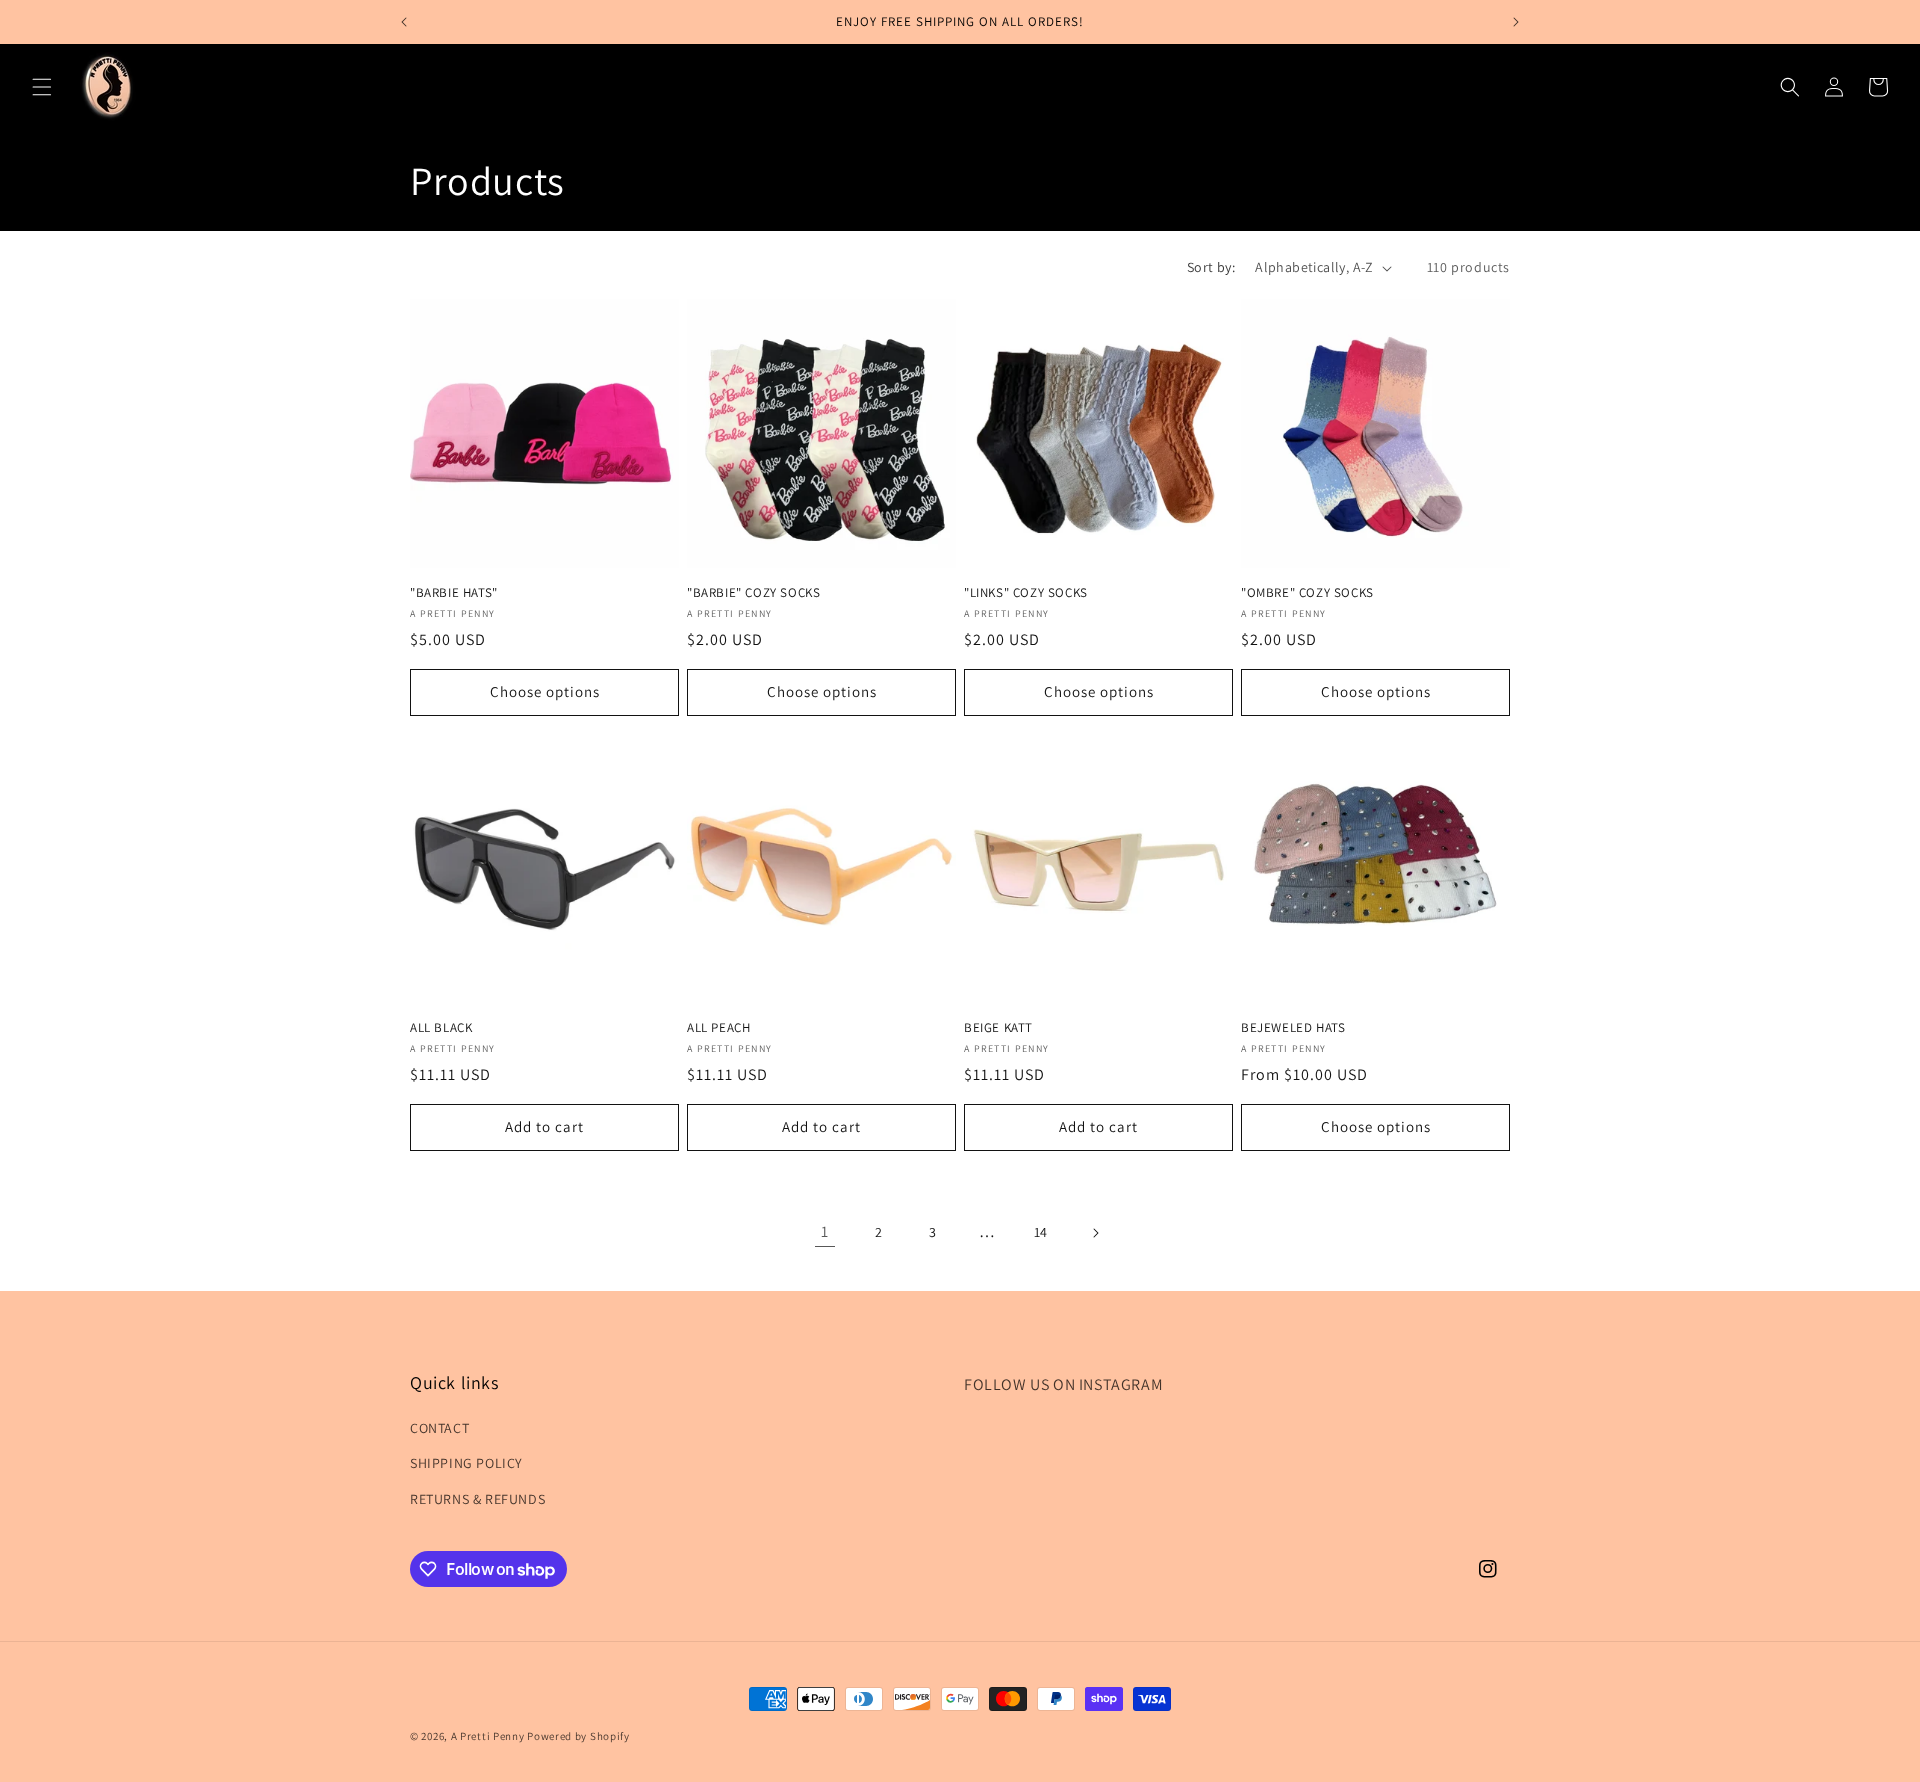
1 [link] (825, 1231)
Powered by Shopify (578, 1736)
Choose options (545, 691)
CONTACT (439, 1428)
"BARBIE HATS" (454, 593)
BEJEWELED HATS (1293, 1028)
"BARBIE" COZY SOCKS (753, 593)
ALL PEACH (718, 1028)
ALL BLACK (441, 1028)
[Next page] (1095, 1233)
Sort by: (1211, 267)
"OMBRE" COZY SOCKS (1307, 593)
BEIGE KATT (998, 1028)
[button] (42, 87)
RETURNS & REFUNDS (477, 1499)
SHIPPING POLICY (466, 1463)
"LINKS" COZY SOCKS (1026, 593)
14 (1041, 1232)
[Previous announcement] (404, 22)
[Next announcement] (1516, 22)
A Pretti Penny (488, 1736)
